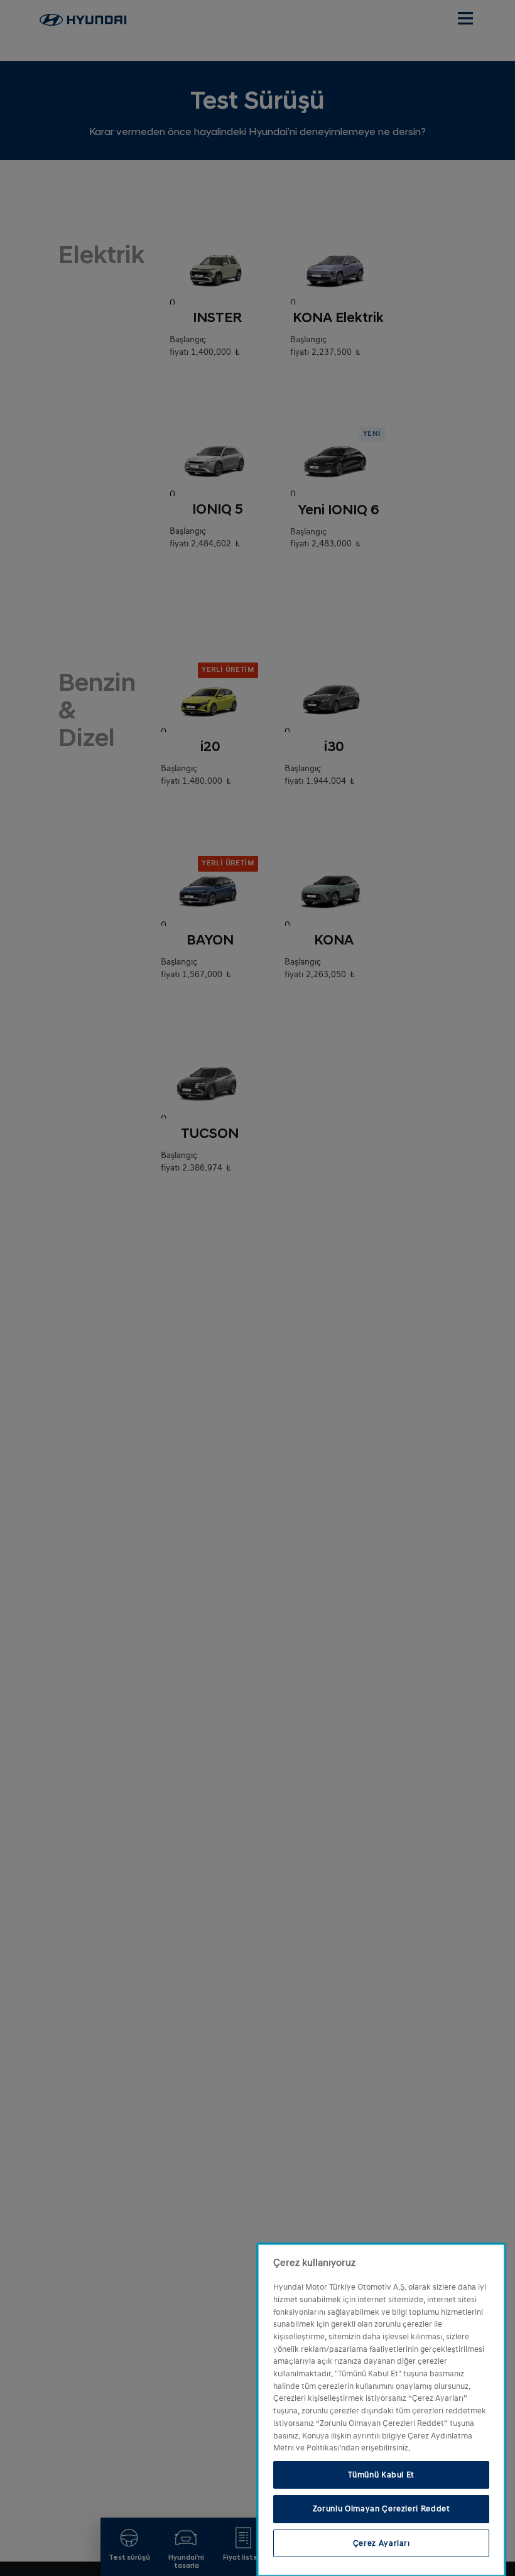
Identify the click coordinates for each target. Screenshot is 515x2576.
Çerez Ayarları (382, 2543)
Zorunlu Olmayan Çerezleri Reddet (382, 2509)
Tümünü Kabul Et (381, 2475)
